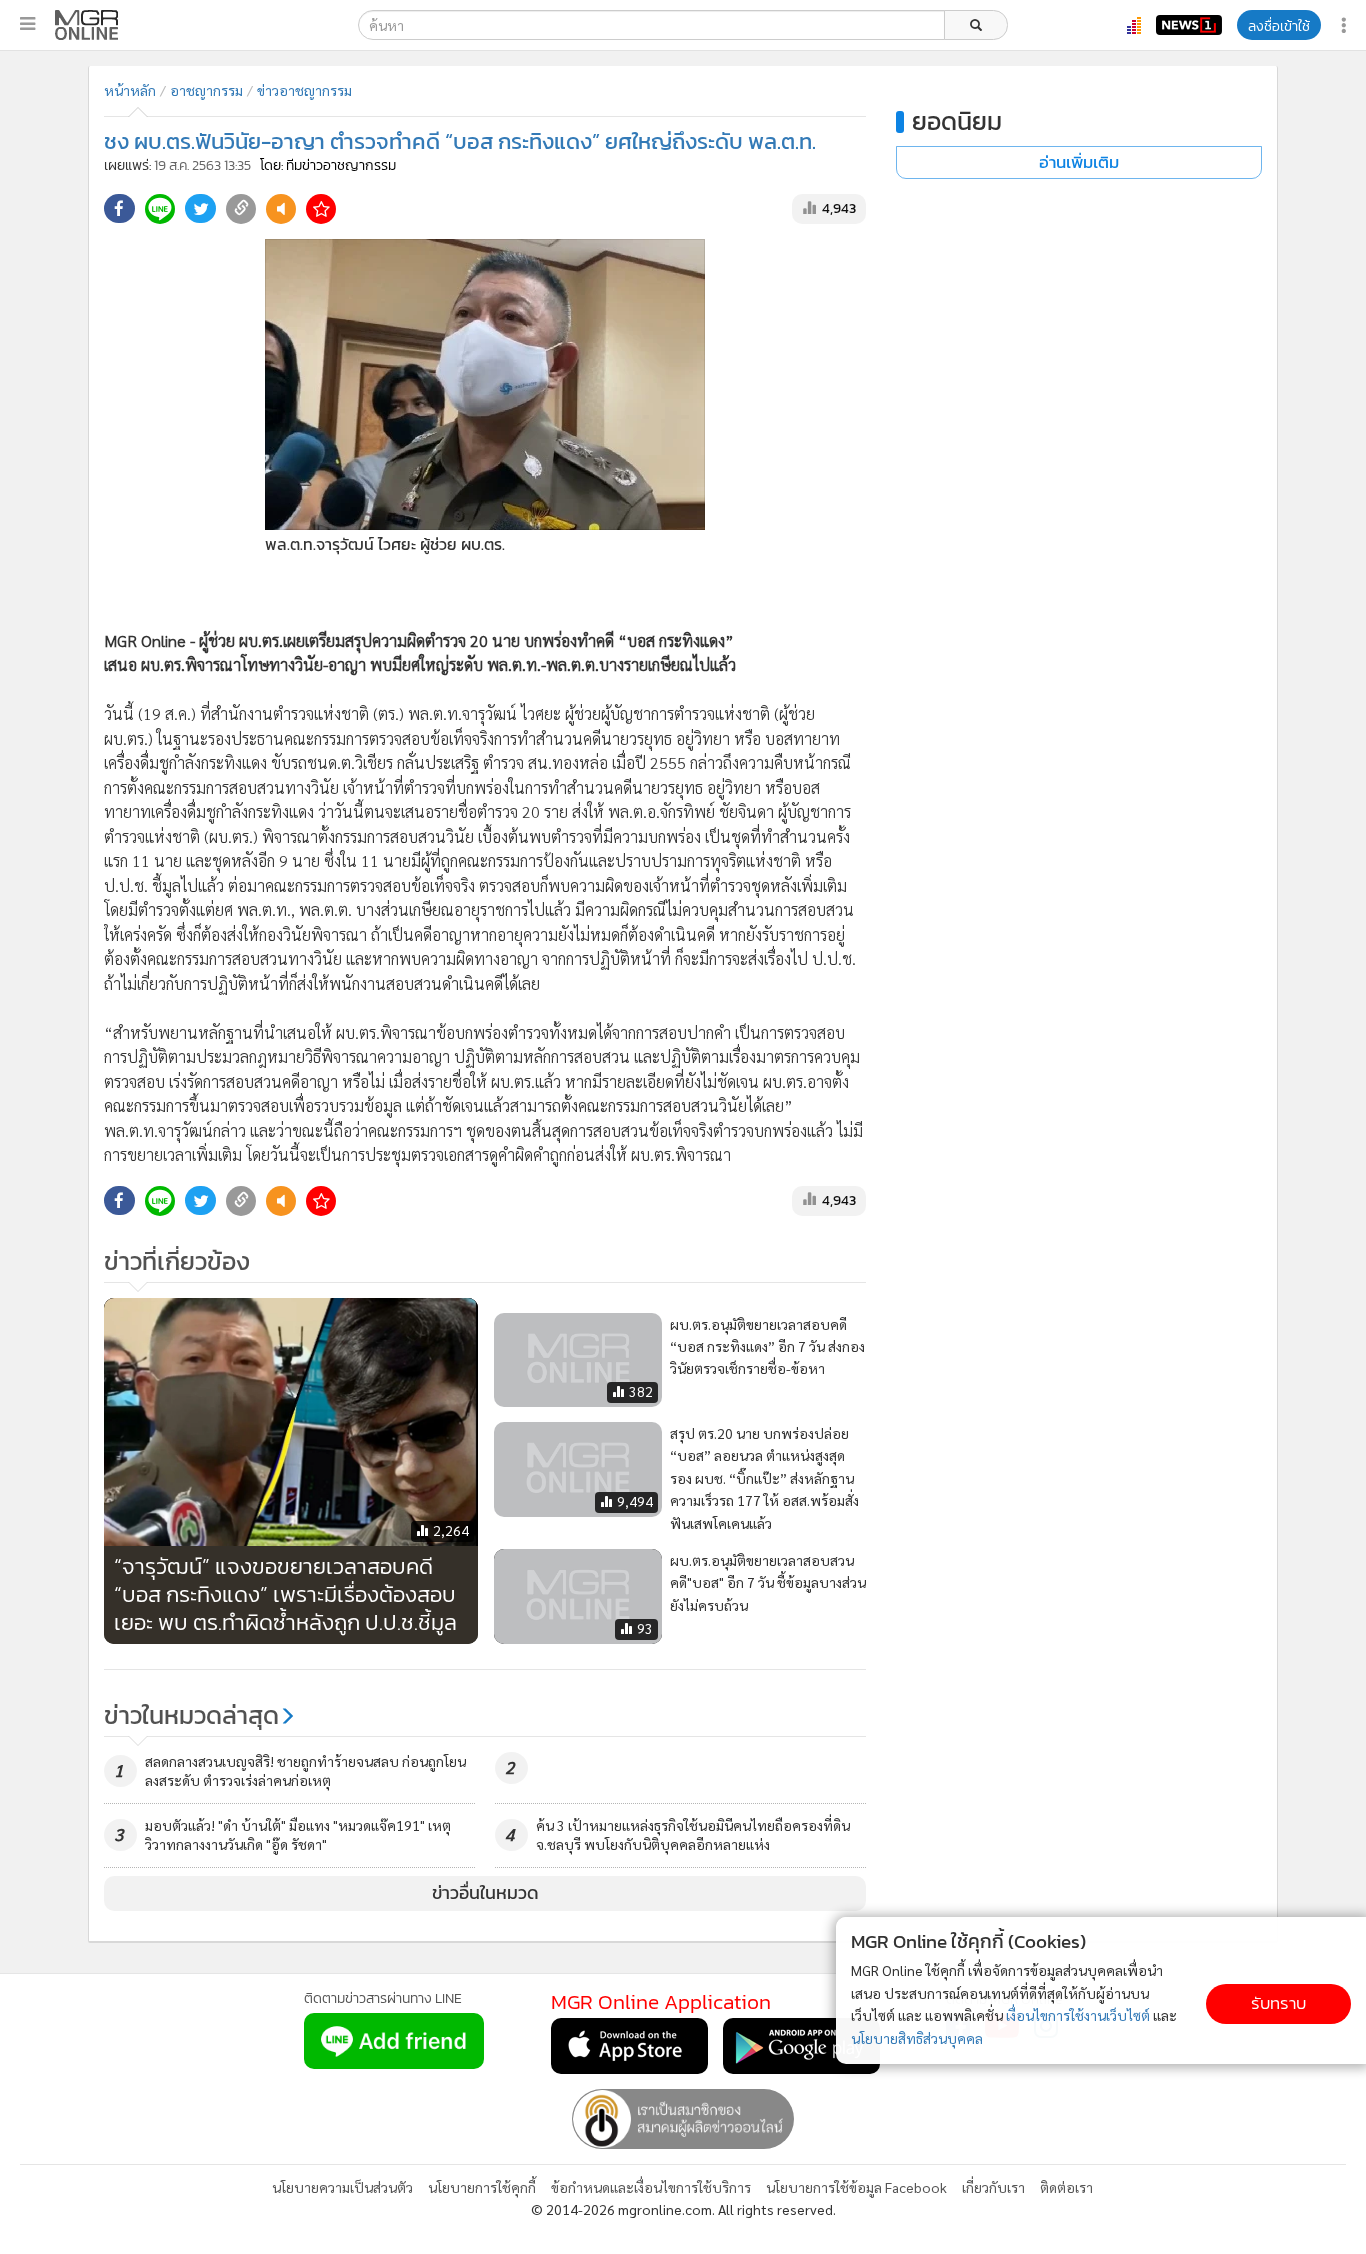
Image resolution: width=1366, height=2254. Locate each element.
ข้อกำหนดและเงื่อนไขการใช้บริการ (651, 2187)
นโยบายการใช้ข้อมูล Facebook (856, 2187)
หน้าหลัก (130, 90)
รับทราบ (1278, 2003)
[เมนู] (27, 24)
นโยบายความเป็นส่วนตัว (342, 2187)
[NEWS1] (1189, 25)
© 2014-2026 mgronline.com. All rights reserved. (683, 2209)
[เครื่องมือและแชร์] (1346, 25)
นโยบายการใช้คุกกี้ (482, 2187)
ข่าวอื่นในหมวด (485, 1893)
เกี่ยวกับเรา (993, 2187)
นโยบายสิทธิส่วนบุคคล (917, 2038)
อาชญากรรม (206, 90)
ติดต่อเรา (1066, 2187)
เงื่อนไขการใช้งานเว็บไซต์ (1078, 2015)
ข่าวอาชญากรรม (304, 90)
